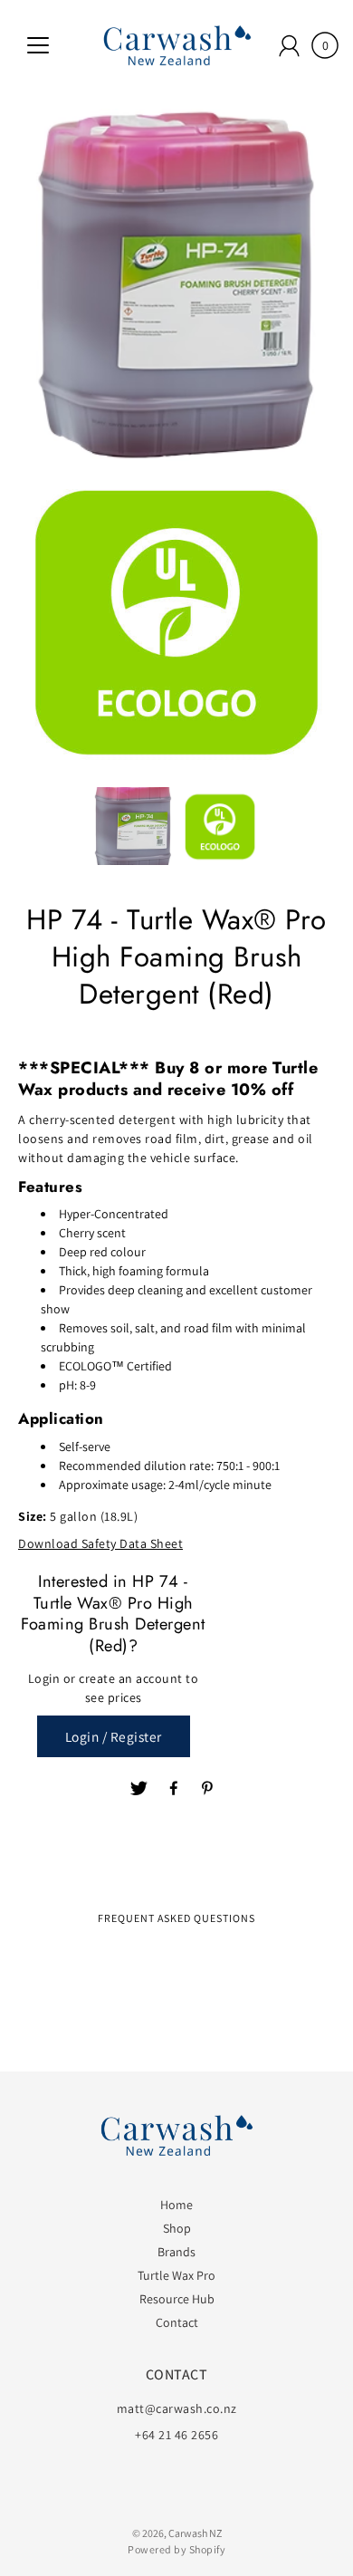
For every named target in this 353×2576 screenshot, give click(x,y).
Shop (177, 2228)
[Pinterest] (209, 1789)
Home (176, 2205)
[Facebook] (175, 1789)
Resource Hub (177, 2299)
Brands (176, 2252)
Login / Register (114, 1736)
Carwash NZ (195, 2533)
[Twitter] (139, 1789)
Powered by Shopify (176, 2549)
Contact (177, 2322)
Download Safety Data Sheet (100, 1543)
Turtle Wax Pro (176, 2275)
